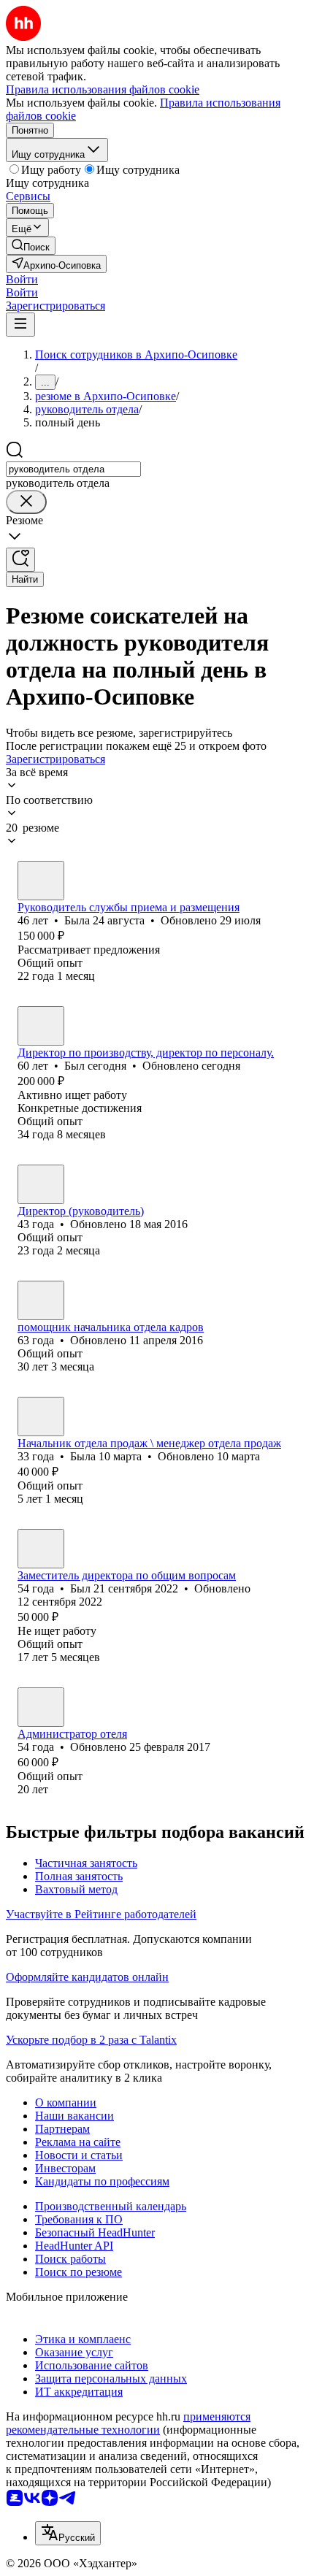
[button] (22, 279)
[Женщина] (41, 881)
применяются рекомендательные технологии (128, 2423)
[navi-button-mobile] (20, 325)
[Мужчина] (41, 1026)
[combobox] (73, 469)
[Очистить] (26, 502)
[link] (31, 246)
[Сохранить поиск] (20, 560)
